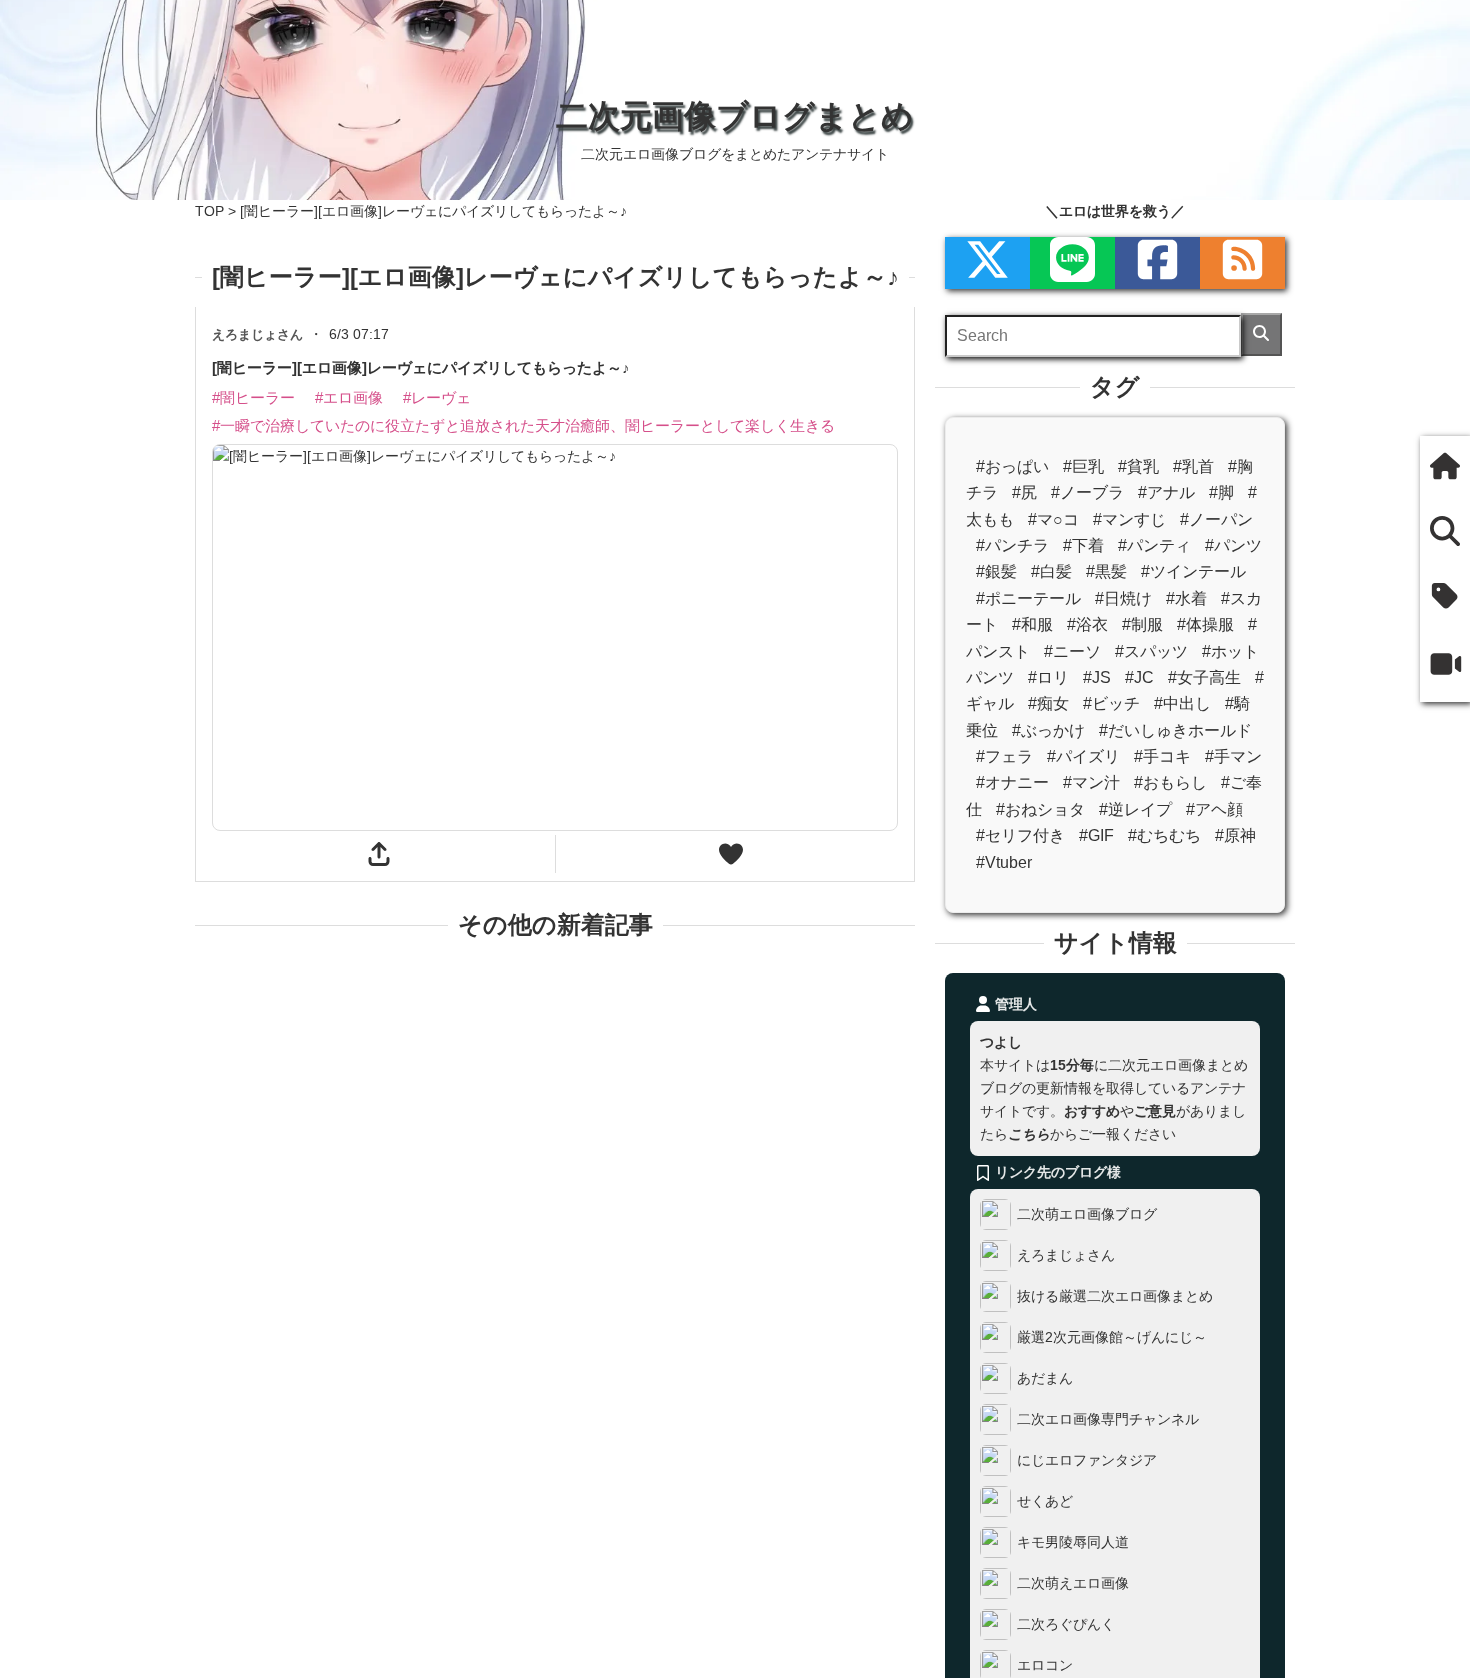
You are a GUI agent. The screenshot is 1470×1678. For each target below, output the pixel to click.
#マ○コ (1053, 519)
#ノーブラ (1087, 492)
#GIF (1096, 835)
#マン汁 (1091, 782)
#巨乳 (1083, 466)
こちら (1029, 1134)
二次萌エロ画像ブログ (1087, 1214)
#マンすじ (1129, 519)
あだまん (1045, 1378)
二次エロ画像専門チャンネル (1108, 1419)
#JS (1097, 677)
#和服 (1032, 624)
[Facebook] (1157, 263)
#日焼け (1123, 598)
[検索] (1261, 334)
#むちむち (1164, 835)
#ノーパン (1216, 519)
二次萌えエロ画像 (1073, 1583)
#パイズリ (1083, 756)
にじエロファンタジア (1087, 1460)
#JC (1139, 677)
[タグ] (1445, 598)
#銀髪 (996, 571)
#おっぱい (1012, 466)
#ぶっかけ (1048, 730)
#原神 (1235, 835)
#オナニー (1012, 782)
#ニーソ (1072, 651)
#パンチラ (1012, 545)
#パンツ (1233, 545)
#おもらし (1170, 782)
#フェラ (1004, 756)
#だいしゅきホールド (1175, 730)
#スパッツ (1151, 651)
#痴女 (1048, 703)
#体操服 (1205, 624)
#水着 (1186, 598)
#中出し (1182, 703)
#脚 (1221, 492)
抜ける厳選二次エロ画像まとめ (1115, 1296)
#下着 (1083, 545)
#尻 (1024, 492)
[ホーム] (1445, 468)
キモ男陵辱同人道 (1073, 1542)
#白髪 (1051, 571)
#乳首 (1193, 466)
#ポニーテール (1028, 598)
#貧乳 (1138, 466)
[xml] (987, 263)
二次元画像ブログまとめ (735, 116)
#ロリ (1048, 677)
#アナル (1166, 492)
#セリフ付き (1020, 835)
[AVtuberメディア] (1445, 667)
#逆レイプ (1135, 809)
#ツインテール (1193, 571)
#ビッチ (1111, 703)
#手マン (1233, 756)
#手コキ (1162, 756)
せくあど (1045, 1501)
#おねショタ (1040, 809)
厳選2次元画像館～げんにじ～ (1112, 1337)
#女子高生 (1204, 677)
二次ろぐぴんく (1066, 1624)
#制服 (1142, 624)
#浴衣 (1087, 624)
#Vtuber (1004, 862)
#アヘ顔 (1214, 809)
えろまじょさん (1066, 1255)
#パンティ (1154, 545)
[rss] (1242, 263)
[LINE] (1072, 263)
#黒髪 (1106, 571)
